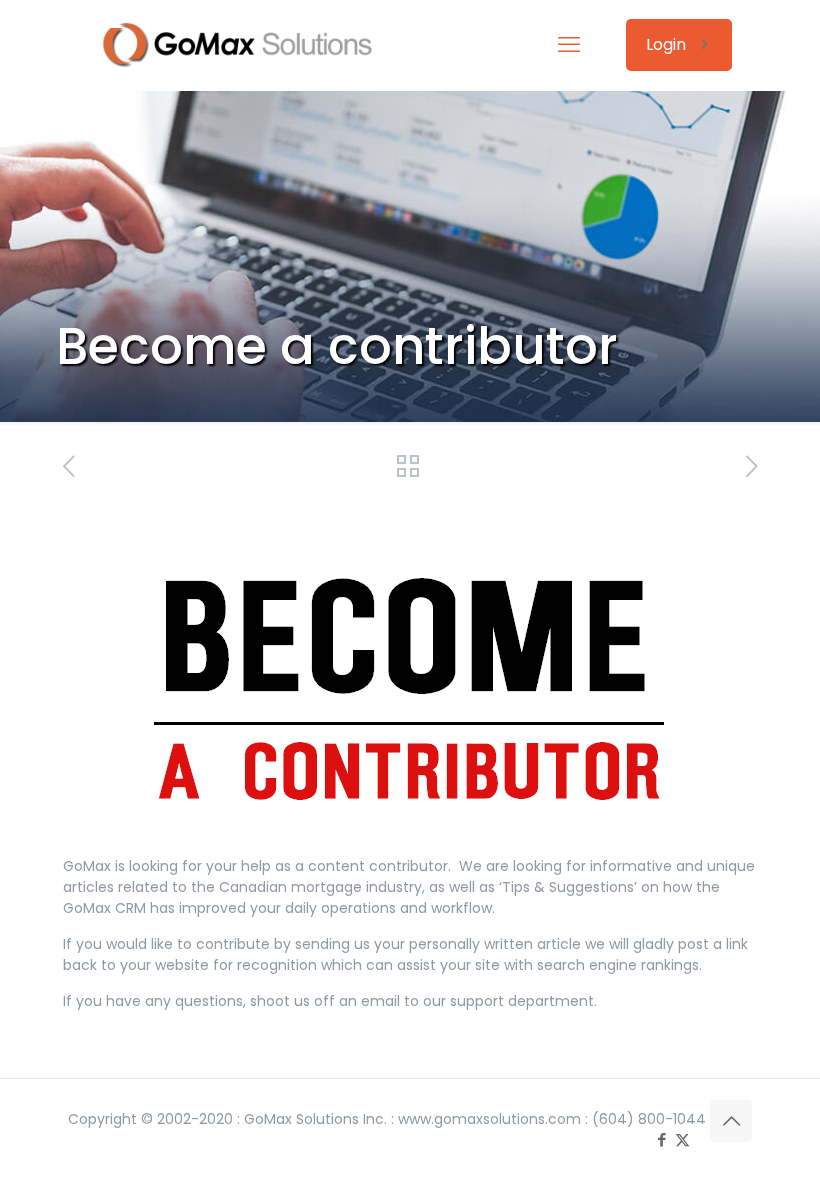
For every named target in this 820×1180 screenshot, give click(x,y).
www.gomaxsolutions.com (489, 1119)
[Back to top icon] (731, 1121)
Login (666, 44)
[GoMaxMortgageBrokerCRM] (250, 45)
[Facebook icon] (661, 1139)
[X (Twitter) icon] (682, 1139)
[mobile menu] (569, 45)
